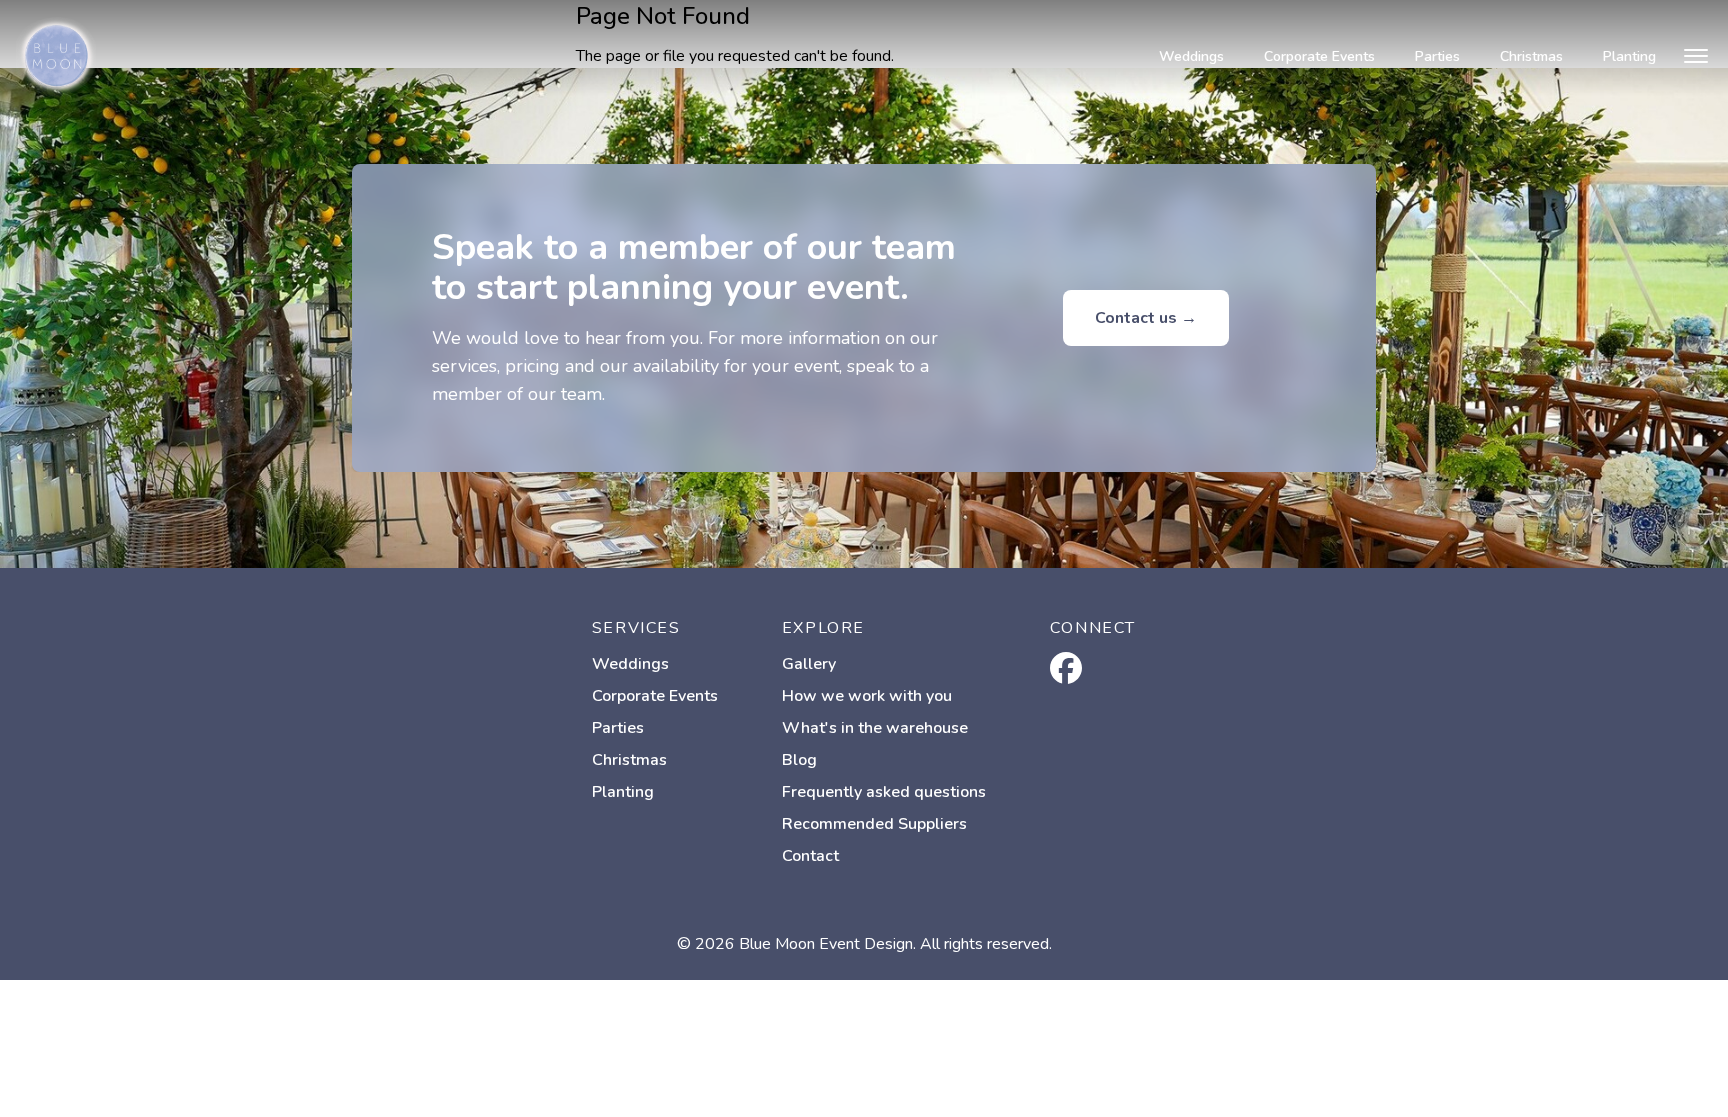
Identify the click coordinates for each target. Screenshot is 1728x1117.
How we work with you (867, 696)
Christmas (1531, 56)
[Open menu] (1696, 56)
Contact (810, 856)
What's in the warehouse (875, 728)
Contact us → (1146, 318)
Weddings (1191, 56)
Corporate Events (1319, 56)
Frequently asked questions (884, 792)
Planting (1629, 56)
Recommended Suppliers (874, 824)
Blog (799, 760)
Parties (1437, 56)
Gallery (809, 664)
